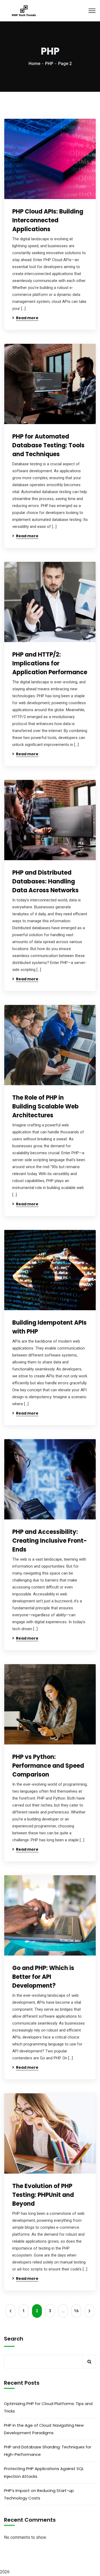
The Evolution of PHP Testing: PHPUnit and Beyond (43, 2195)
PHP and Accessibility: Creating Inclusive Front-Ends (50, 1541)
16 (76, 2311)
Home (34, 64)
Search (14, 2339)
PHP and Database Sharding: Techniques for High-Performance (48, 2451)
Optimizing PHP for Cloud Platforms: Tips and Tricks (48, 2407)
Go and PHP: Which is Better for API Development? (43, 1977)
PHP (49, 64)
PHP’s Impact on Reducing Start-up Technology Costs (39, 2494)
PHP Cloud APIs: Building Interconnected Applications (48, 220)
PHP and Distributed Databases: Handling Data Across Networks (45, 881)
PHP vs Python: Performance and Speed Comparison (48, 1766)
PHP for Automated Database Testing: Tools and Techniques (48, 445)
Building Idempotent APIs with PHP (49, 1327)
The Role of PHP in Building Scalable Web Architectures (45, 1106)
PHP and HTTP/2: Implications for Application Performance (50, 663)
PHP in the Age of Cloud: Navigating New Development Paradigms (44, 2429)
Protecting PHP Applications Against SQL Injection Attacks (44, 2472)
